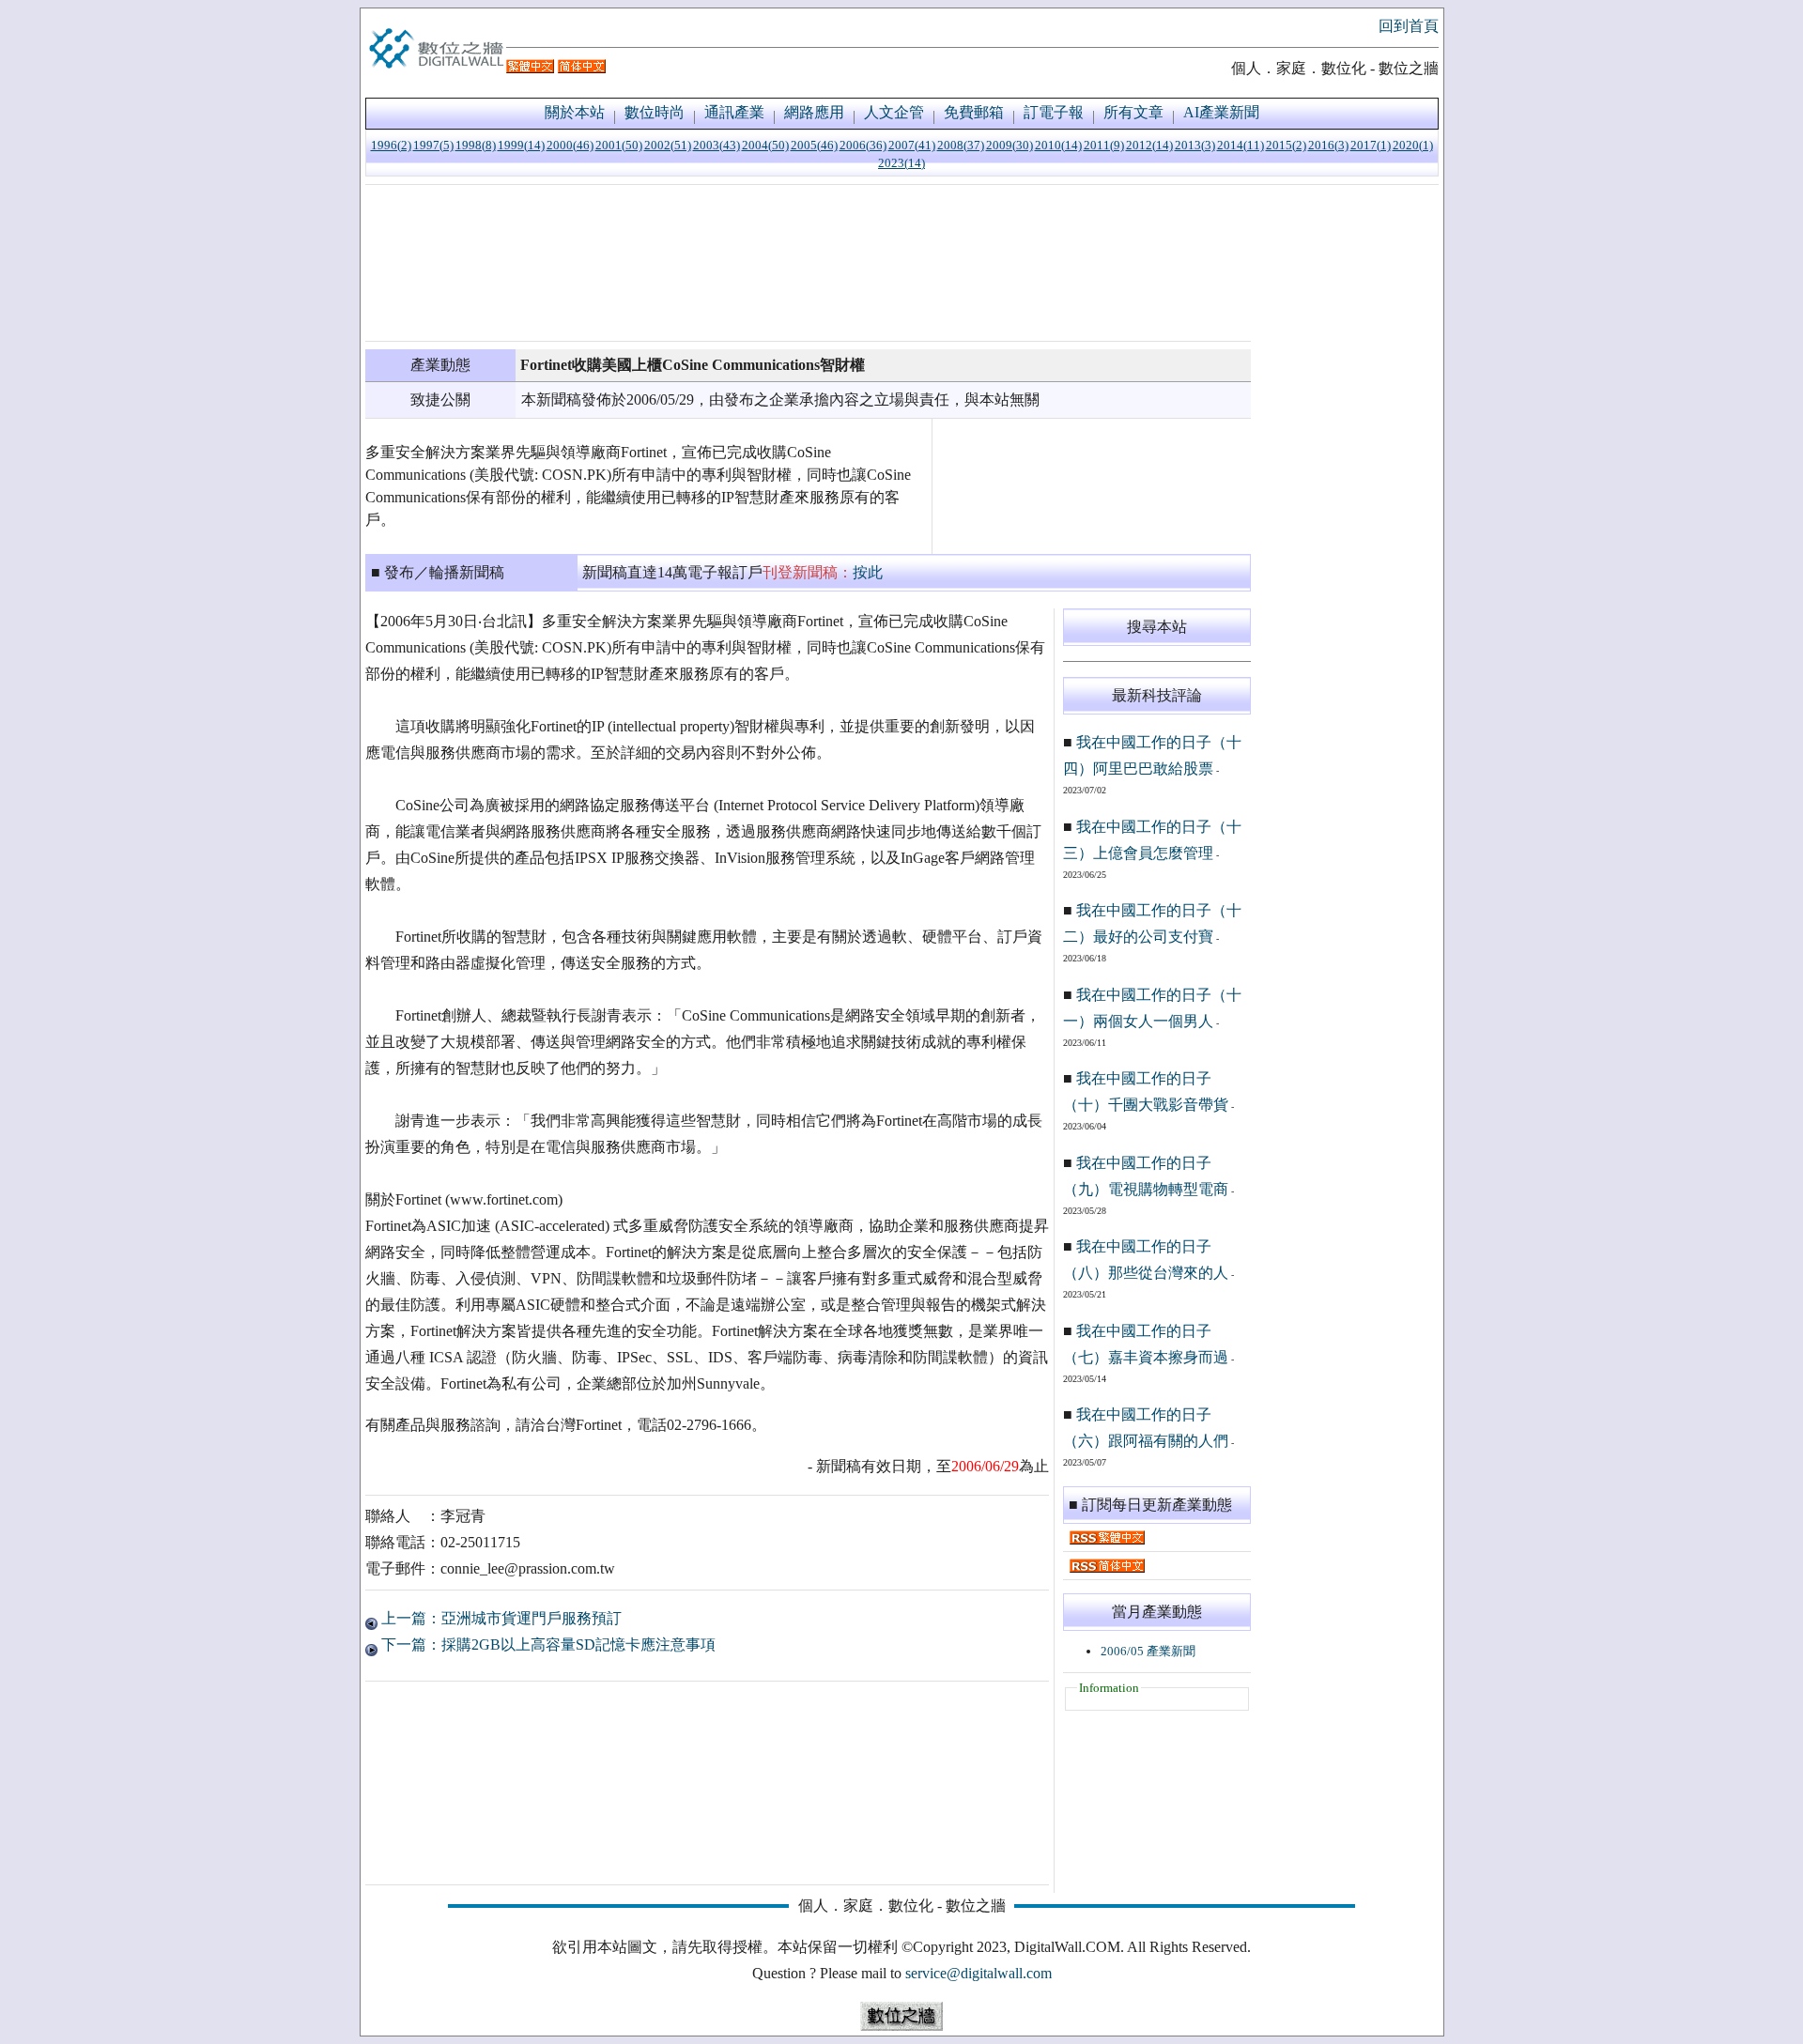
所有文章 (1133, 112)
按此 (868, 572)
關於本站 (575, 112)
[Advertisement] (808, 263)
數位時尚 (655, 112)
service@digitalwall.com (979, 1973)
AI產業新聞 (1221, 112)
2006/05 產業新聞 (1148, 1651)
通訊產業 (734, 112)
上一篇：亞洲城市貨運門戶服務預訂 (500, 1618)
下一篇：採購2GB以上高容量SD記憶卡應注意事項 (547, 1644)
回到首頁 (1409, 26)
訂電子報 (1054, 112)
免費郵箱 (974, 112)
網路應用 (814, 112)
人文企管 (894, 112)
